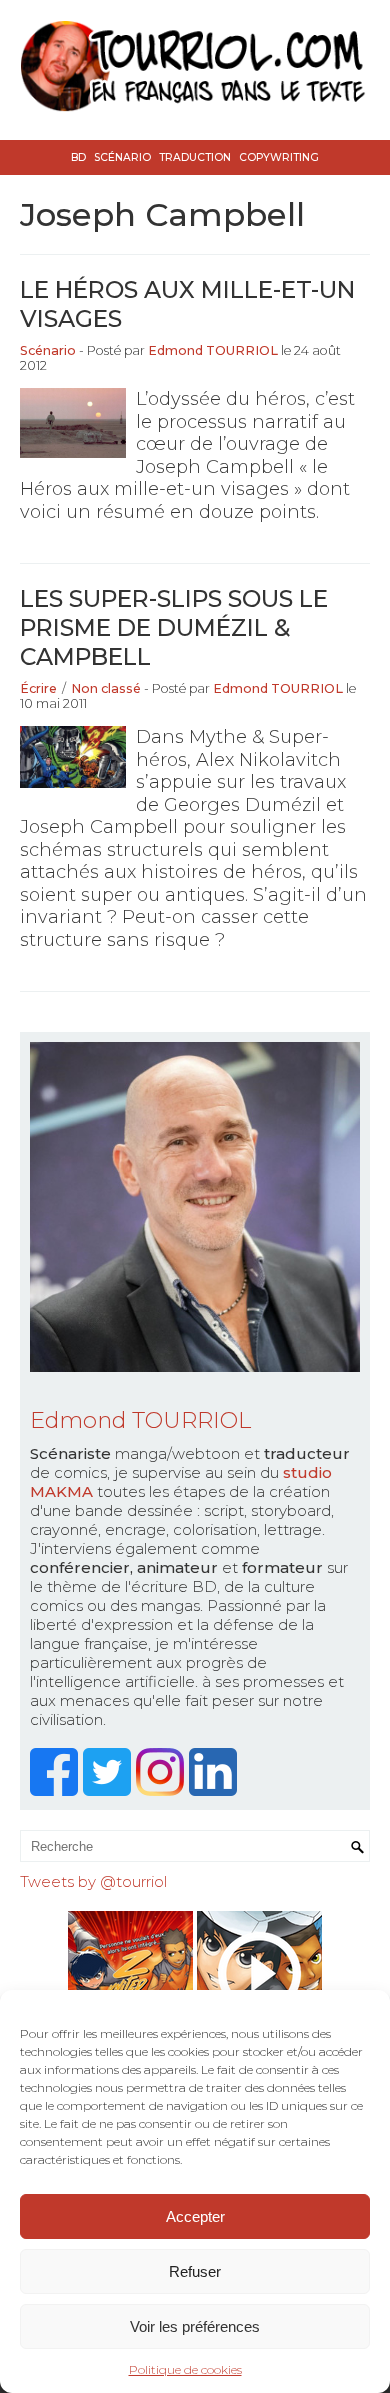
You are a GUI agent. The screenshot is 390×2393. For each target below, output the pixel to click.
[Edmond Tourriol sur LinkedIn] (215, 1790)
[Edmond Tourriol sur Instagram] (162, 1790)
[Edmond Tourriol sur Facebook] (56, 1790)
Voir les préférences (195, 2326)
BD (78, 157)
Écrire (38, 688)
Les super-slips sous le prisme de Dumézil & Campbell (174, 627)
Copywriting (279, 157)
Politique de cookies (185, 2369)
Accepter (195, 2216)
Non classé (106, 688)
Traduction (195, 157)
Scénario (122, 157)
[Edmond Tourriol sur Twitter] (109, 1790)
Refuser (195, 2271)
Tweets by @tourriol (93, 1881)
